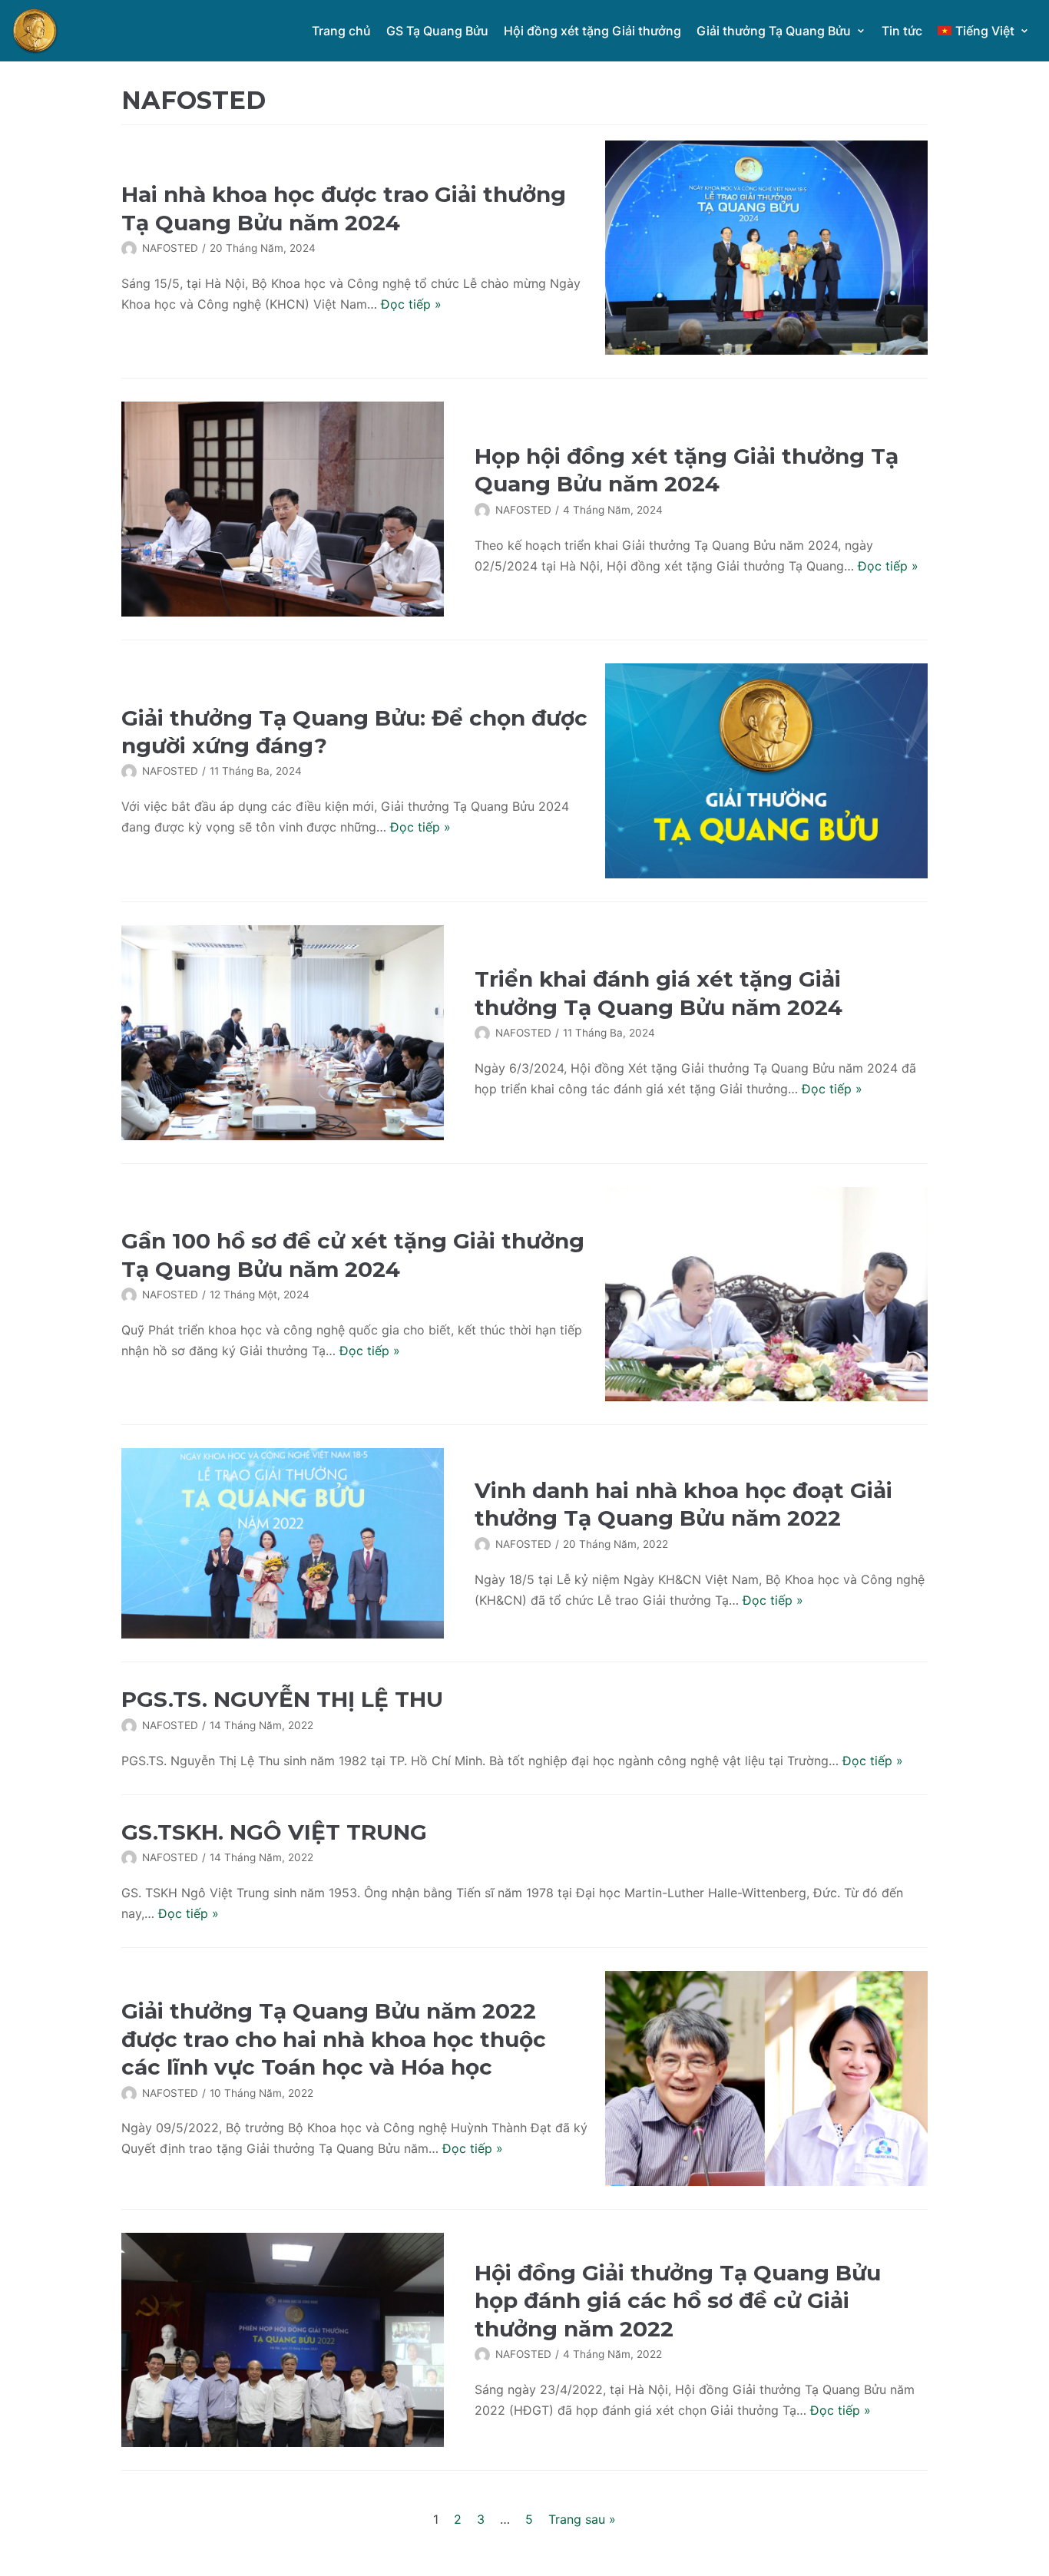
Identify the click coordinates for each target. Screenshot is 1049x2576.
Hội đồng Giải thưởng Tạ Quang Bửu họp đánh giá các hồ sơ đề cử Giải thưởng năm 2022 (678, 2301)
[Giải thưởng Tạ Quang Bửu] (35, 31)
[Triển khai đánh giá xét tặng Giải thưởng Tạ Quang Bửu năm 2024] (283, 1033)
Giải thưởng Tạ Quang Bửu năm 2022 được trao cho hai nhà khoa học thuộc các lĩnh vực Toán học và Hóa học (334, 2039)
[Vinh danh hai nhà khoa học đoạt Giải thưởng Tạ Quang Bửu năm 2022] (283, 1543)
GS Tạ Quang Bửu (437, 31)
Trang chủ (341, 31)
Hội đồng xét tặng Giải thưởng (592, 31)
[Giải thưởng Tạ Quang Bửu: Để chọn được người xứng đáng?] (766, 771)
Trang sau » (582, 2519)
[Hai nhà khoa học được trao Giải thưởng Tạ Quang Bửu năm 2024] (766, 248)
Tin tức (902, 31)
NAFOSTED (170, 248)
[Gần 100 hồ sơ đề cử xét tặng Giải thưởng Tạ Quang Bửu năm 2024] (766, 1295)
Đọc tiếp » (411, 304)
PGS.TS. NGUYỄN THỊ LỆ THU (282, 1699)
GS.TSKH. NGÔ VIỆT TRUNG (274, 1832)
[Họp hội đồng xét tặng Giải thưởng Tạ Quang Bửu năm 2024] (283, 509)
